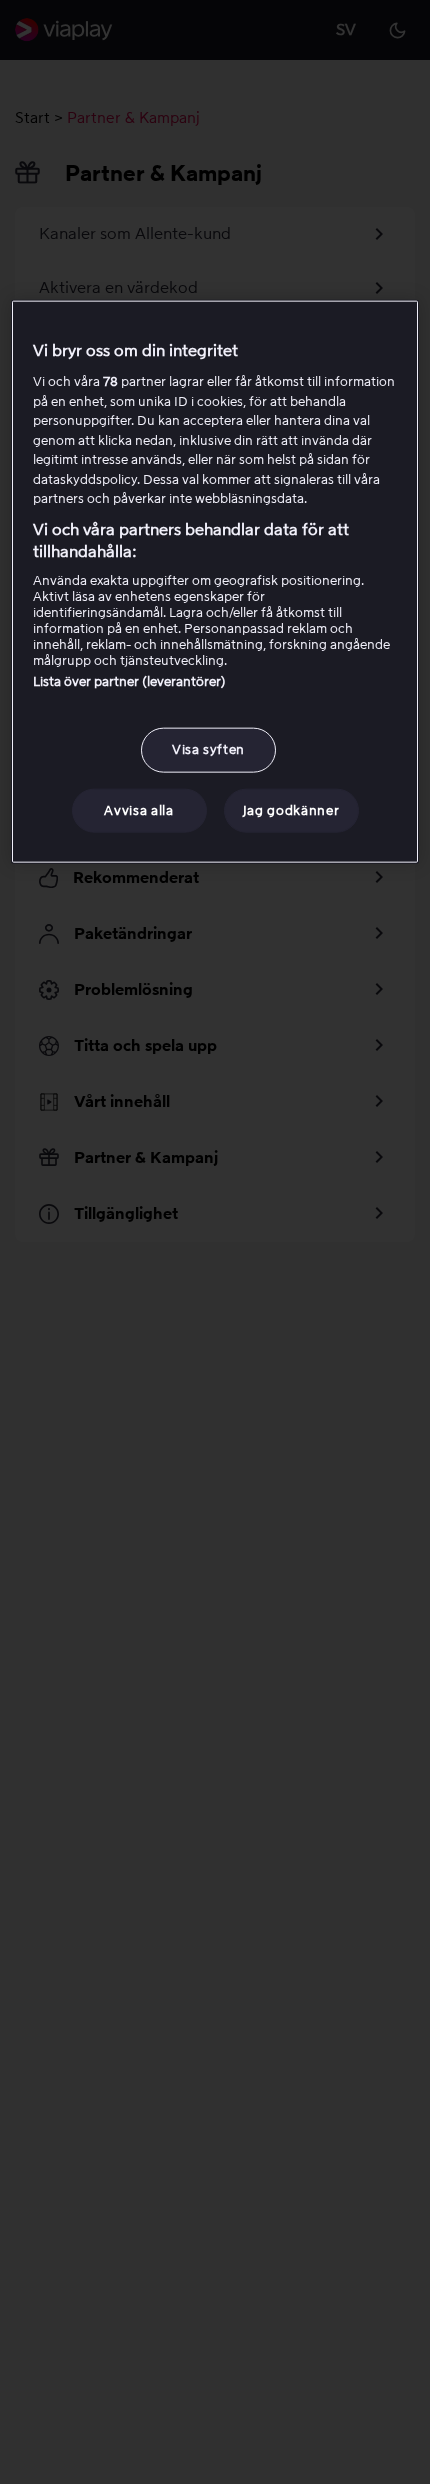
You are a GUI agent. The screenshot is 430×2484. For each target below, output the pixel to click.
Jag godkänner (291, 809)
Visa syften (208, 749)
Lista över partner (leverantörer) (129, 681)
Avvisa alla (138, 809)
